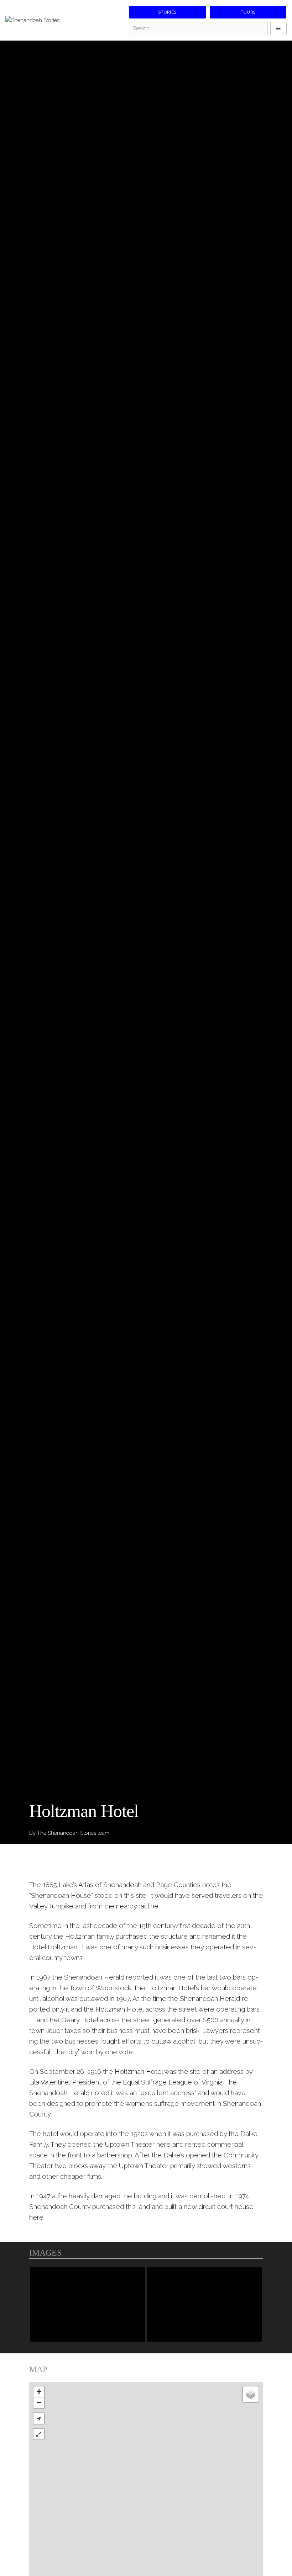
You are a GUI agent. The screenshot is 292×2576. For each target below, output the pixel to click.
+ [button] (39, 2392)
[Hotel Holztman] (204, 2304)
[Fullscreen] (39, 2434)
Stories (168, 12)
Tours (248, 12)
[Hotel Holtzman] (88, 2304)
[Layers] (251, 2394)
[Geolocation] (39, 2418)
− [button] (39, 2403)
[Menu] (278, 28)
